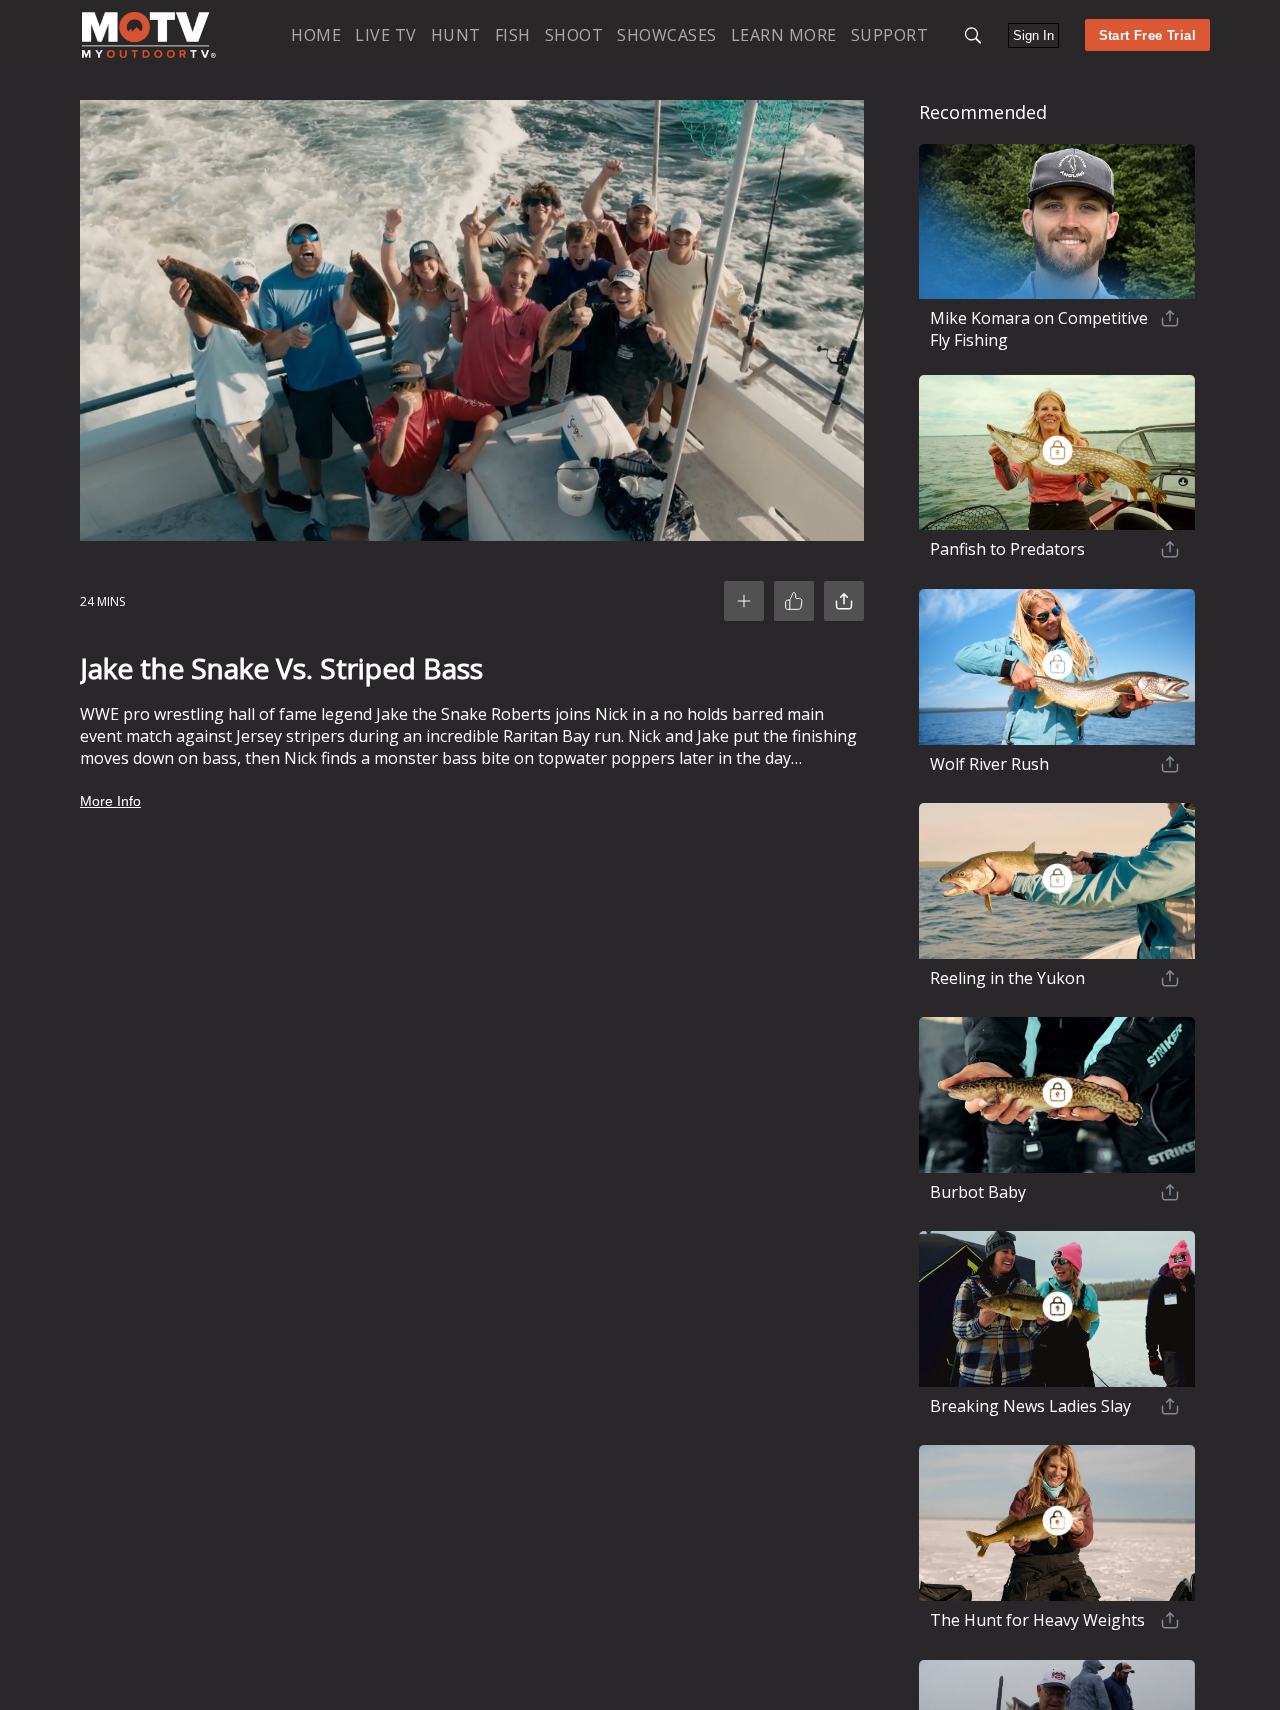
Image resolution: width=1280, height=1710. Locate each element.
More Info (110, 801)
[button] (973, 35)
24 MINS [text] (102, 601)
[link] (149, 35)
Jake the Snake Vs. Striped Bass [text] (281, 668)
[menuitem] (316, 34)
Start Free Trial (1147, 35)
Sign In (1033, 35)
